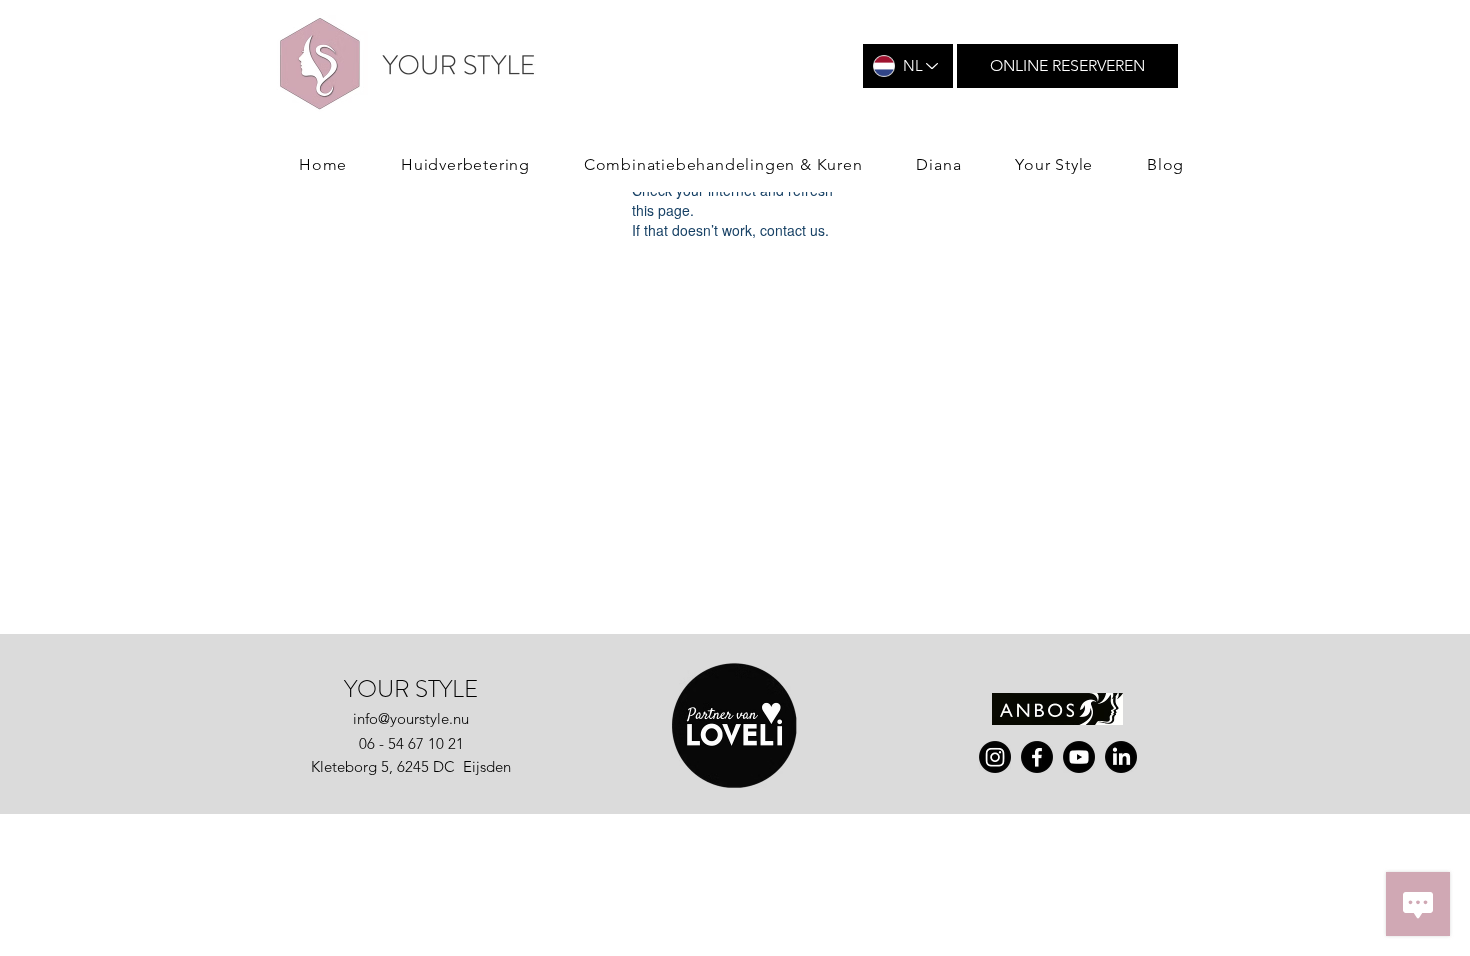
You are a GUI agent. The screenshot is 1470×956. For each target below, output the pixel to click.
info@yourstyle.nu (411, 718)
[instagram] (995, 757)
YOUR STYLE (411, 689)
